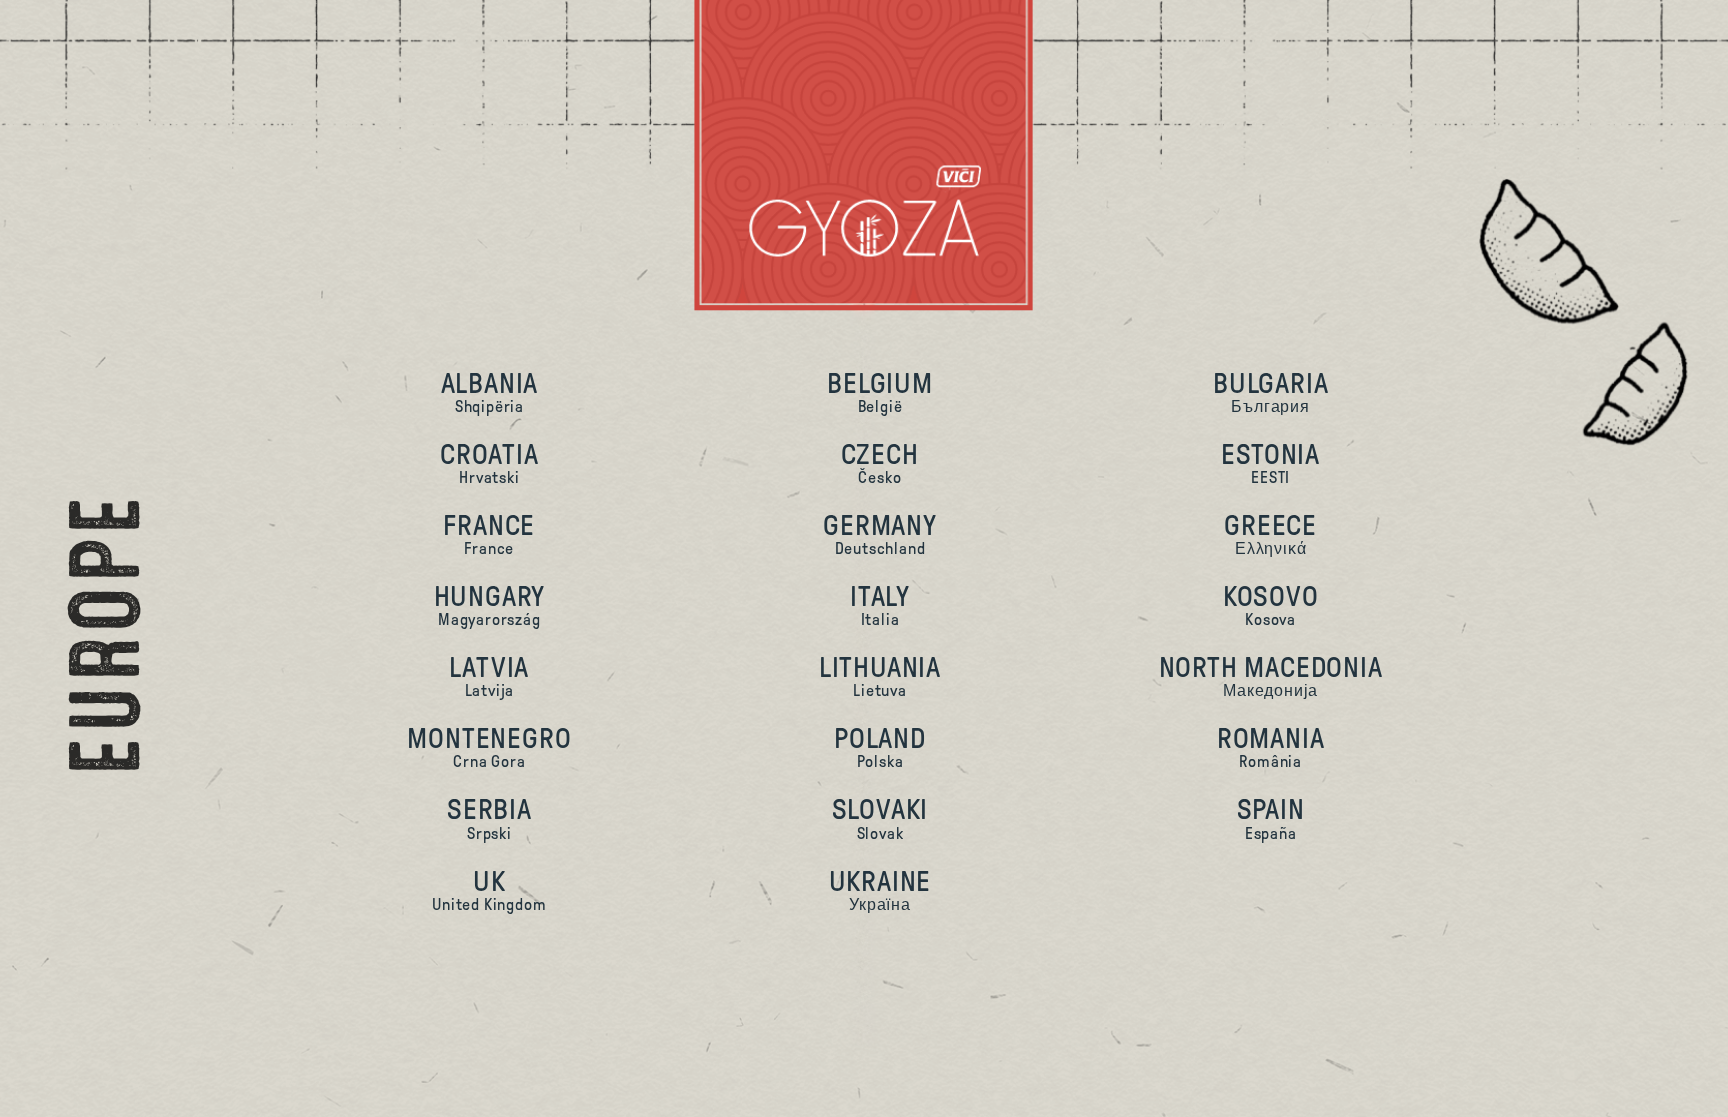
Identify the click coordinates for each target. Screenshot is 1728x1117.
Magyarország (490, 604)
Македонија (1271, 675)
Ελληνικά (1270, 533)
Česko (879, 462)
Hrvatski (489, 462)
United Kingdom (489, 889)
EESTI (1270, 462)
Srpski (489, 817)
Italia (880, 604)
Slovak (880, 817)
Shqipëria (490, 391)
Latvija (489, 675)
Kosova (1271, 604)
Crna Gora (489, 746)
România (1271, 746)
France (489, 533)
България (1270, 391)
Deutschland (880, 533)
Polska (880, 746)
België (880, 391)
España (1271, 817)
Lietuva (880, 675)
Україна (880, 889)
